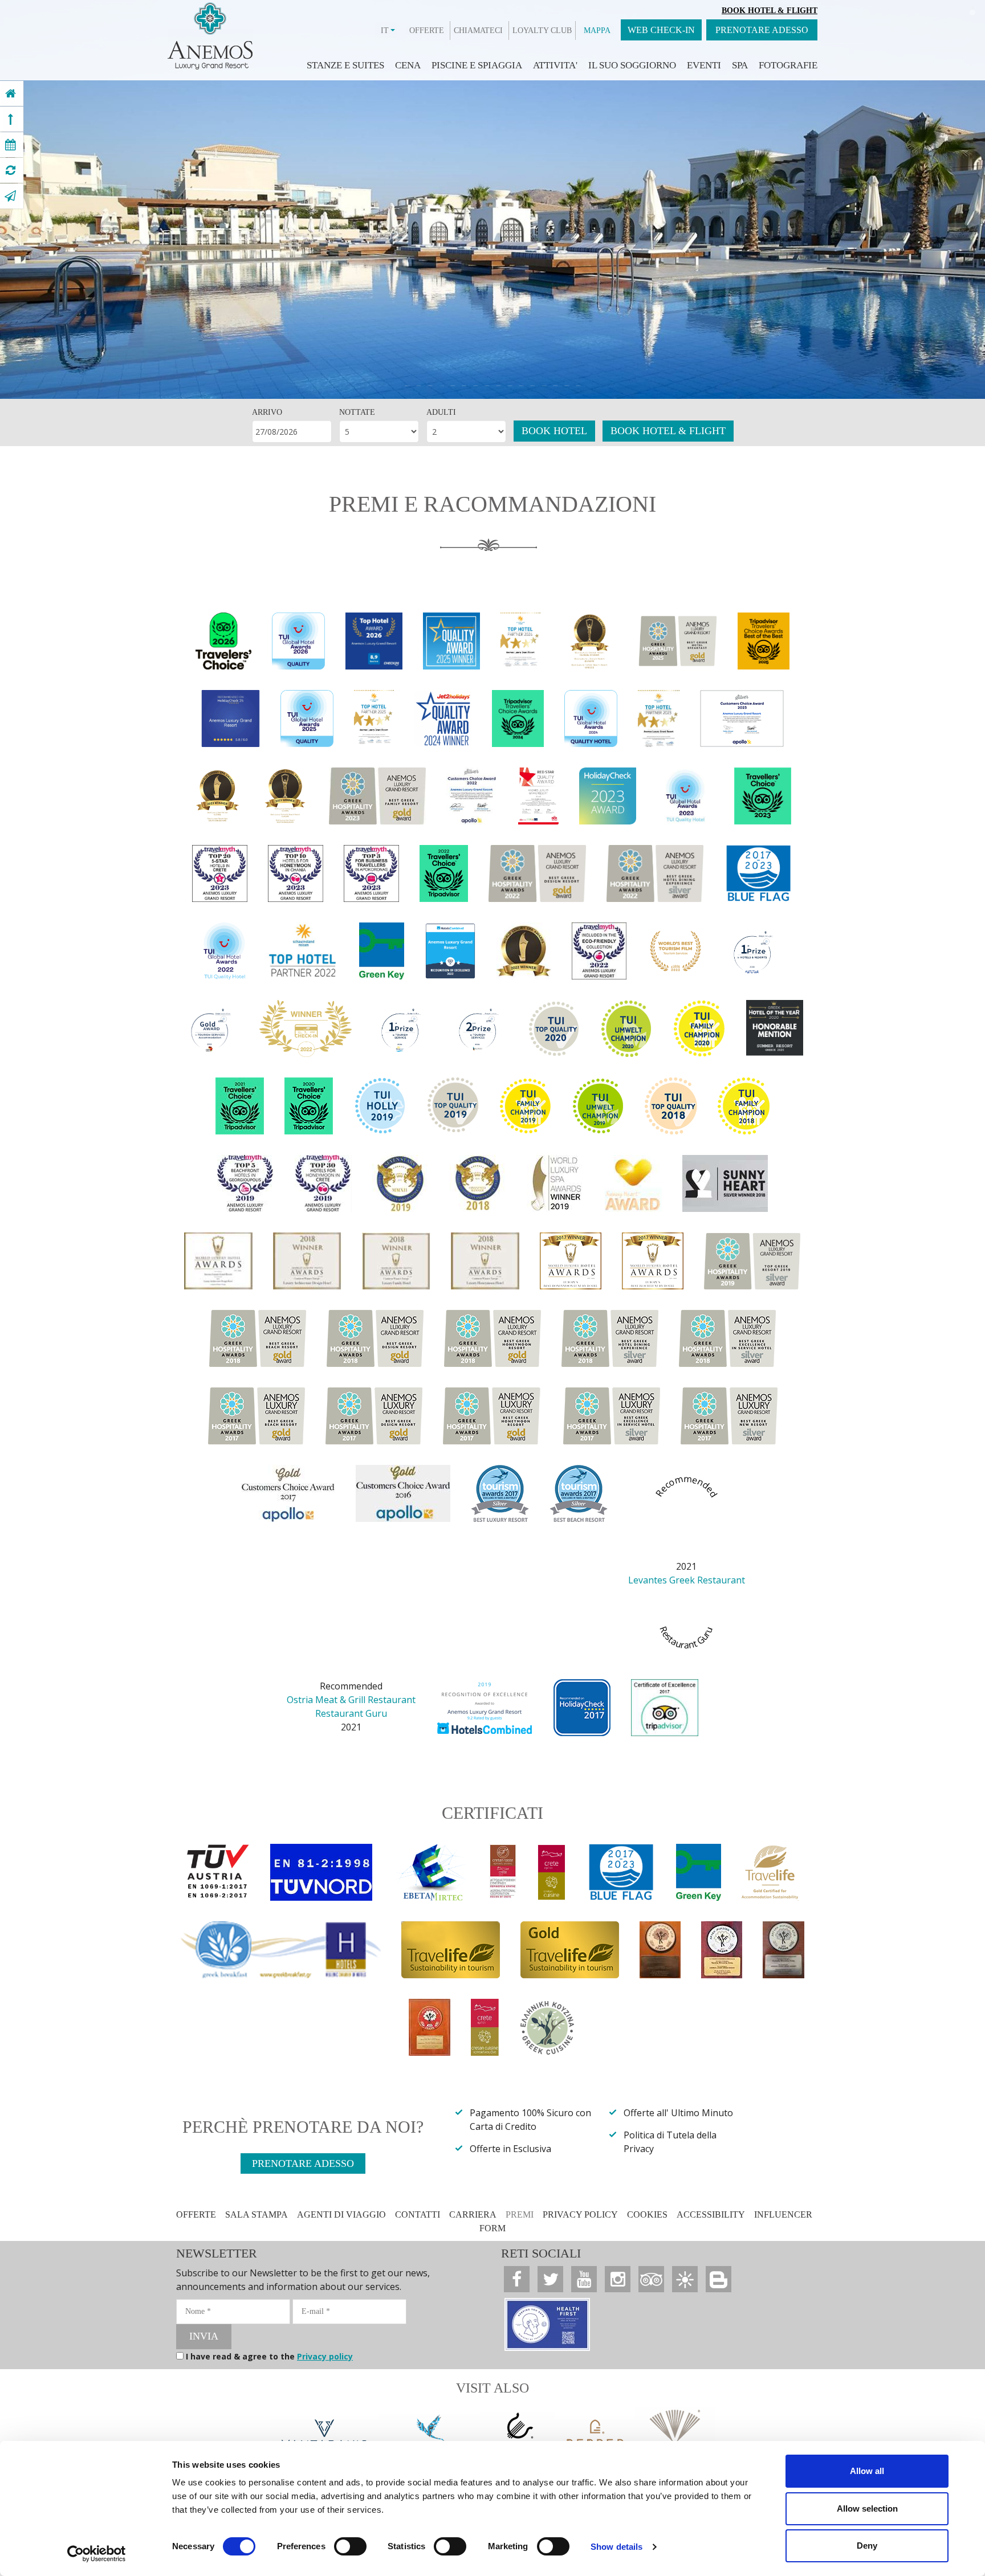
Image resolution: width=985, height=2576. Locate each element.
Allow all (867, 2471)
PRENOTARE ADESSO (762, 30)
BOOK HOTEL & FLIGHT (668, 431)
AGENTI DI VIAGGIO (341, 2214)
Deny (867, 2546)
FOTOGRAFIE (788, 65)
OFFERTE (427, 30)
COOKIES (647, 2214)
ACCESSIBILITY (711, 2214)
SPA (740, 65)
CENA (408, 65)
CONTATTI (418, 2214)
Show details (616, 2547)
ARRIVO (267, 412)
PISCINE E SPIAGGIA (477, 65)
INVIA (204, 2336)
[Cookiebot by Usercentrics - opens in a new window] (97, 2554)
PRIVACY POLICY (580, 2214)
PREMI (520, 2214)
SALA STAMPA (257, 2214)
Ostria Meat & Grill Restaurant (351, 1700)
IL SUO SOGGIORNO (632, 65)
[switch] (350, 2546)
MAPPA (597, 30)
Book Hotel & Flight (770, 11)
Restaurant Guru (351, 1713)
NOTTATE (357, 412)
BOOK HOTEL (554, 431)
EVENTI (704, 65)
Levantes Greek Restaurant (687, 1580)
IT (385, 30)
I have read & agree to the (269, 2356)
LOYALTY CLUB (542, 30)
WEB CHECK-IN (661, 30)
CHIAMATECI (478, 30)
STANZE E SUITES (345, 65)
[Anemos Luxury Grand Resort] (11, 93)
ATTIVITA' (555, 65)
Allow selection (867, 2508)
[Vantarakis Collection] (324, 2438)
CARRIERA (473, 2214)
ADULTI (441, 412)
